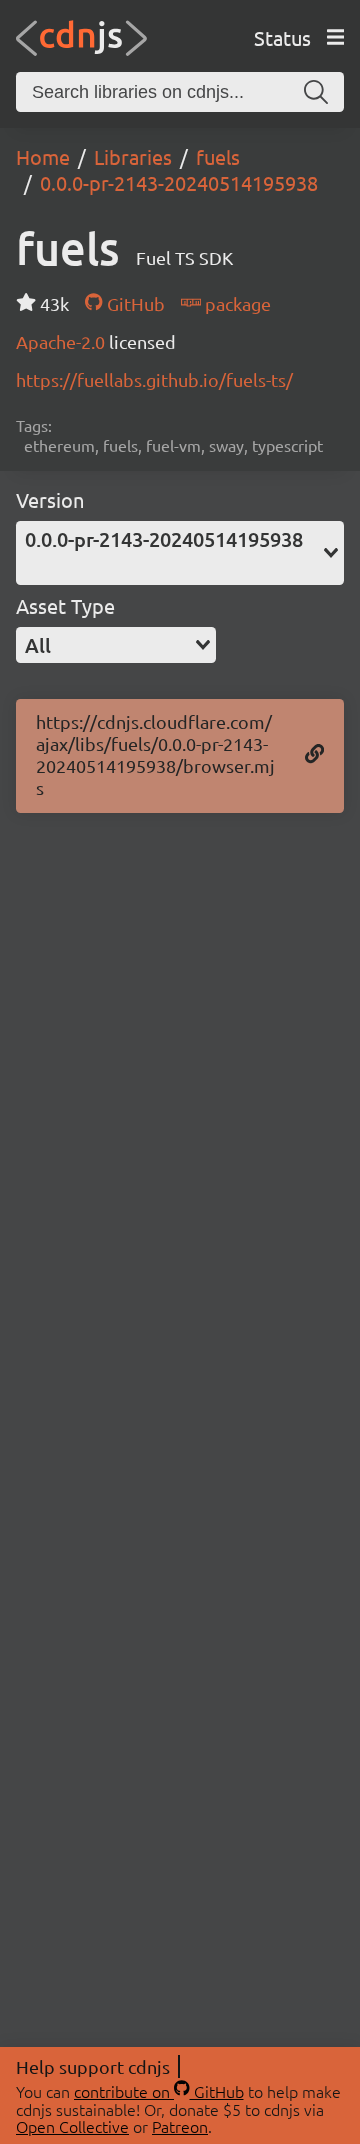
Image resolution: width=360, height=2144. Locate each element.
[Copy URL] (314, 755)
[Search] (316, 92)
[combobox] (180, 553)
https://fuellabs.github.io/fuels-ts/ (154, 379)
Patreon (180, 2126)
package (236, 303)
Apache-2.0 (62, 341)
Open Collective (72, 2126)
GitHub (133, 303)
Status (282, 37)
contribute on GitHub (159, 2091)
